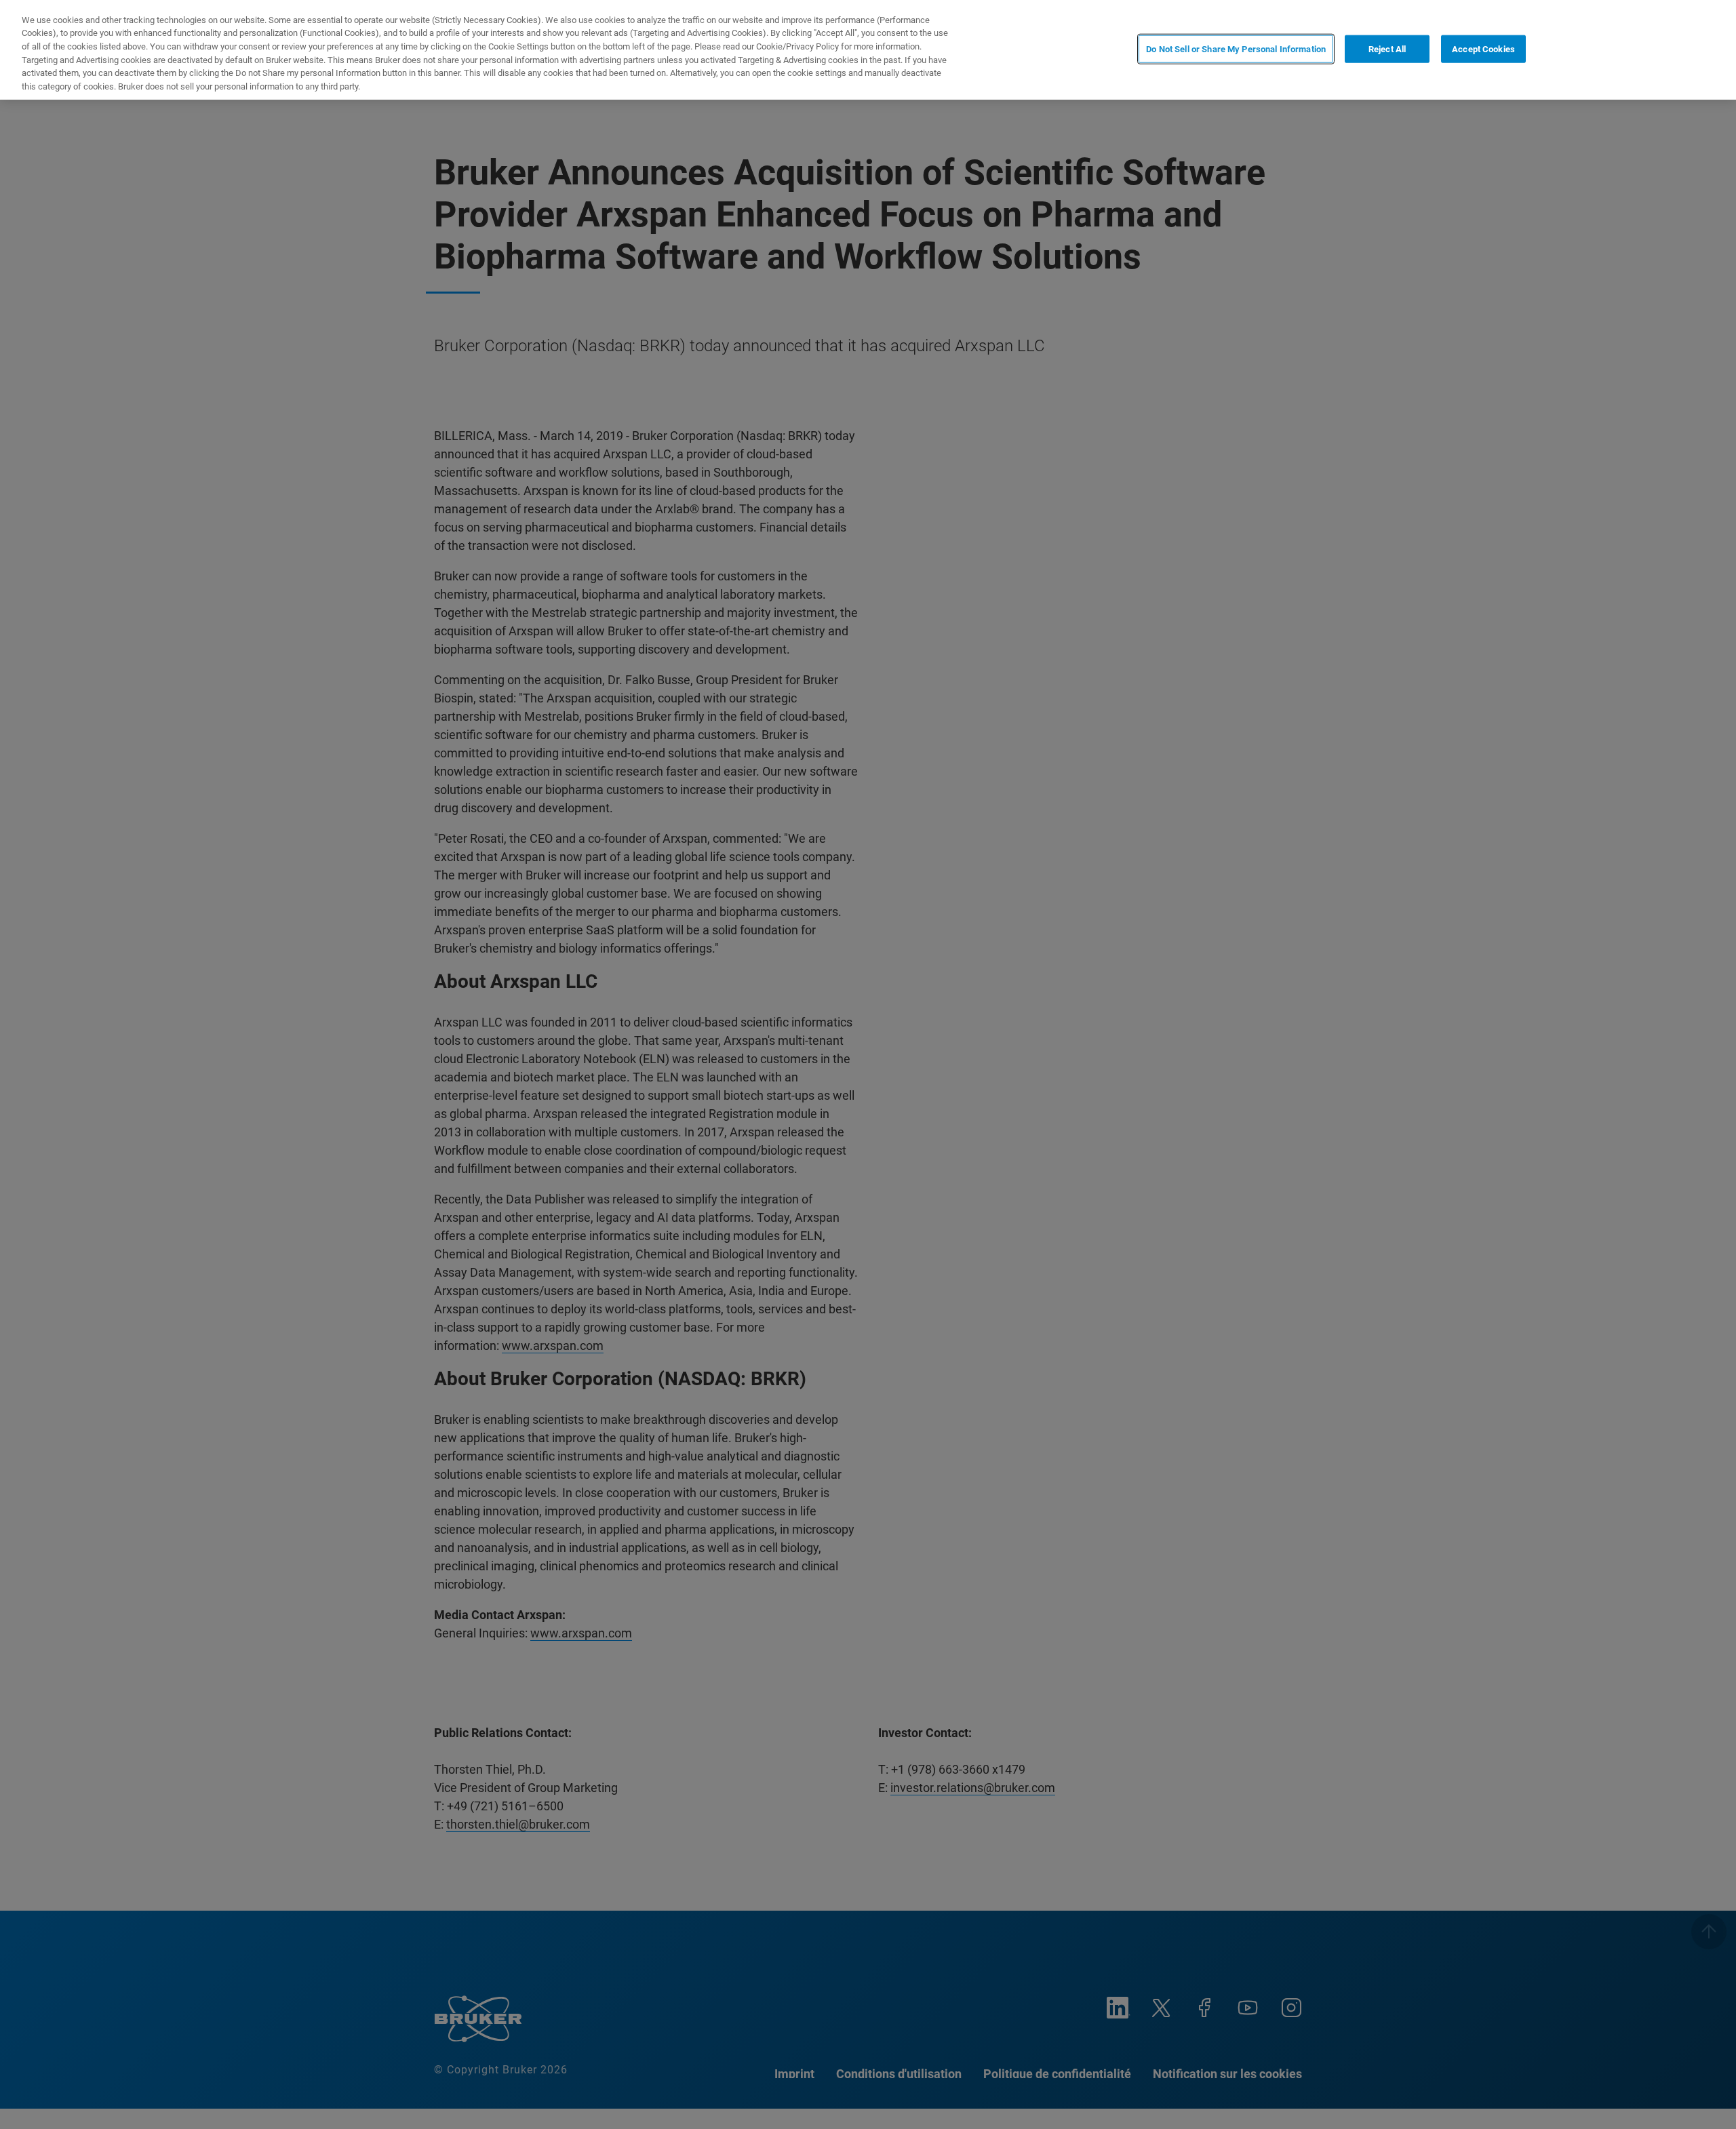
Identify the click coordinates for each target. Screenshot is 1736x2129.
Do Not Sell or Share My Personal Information (1236, 48)
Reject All (1387, 48)
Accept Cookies (1483, 48)
